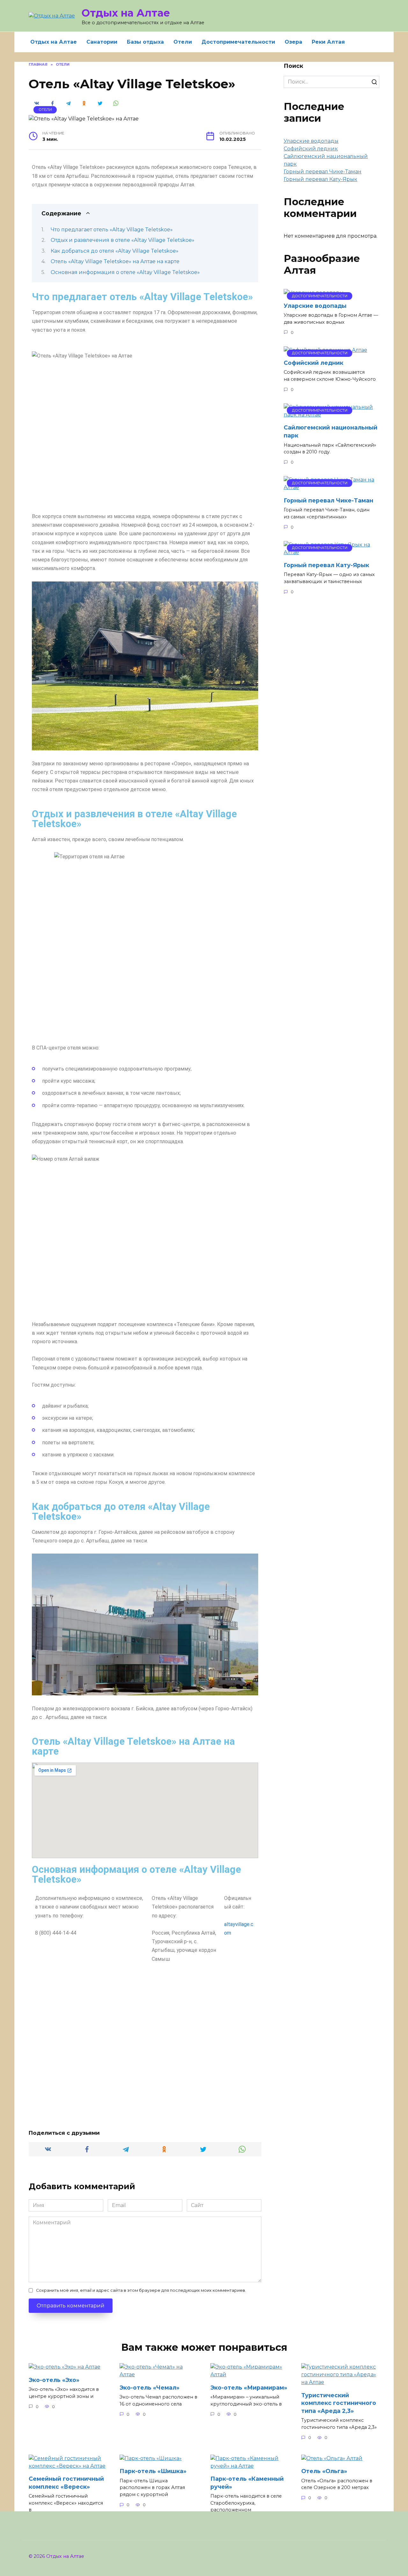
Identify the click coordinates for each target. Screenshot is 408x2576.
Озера (293, 42)
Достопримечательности (238, 42)
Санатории (102, 42)
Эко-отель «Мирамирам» (249, 2387)
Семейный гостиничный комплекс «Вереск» (66, 2483)
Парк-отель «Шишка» (153, 2471)
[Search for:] (331, 82)
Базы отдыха (145, 42)
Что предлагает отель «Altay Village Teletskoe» (112, 230)
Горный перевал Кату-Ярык (321, 179)
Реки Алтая (328, 42)
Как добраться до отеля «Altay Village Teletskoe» (115, 251)
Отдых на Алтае (126, 13)
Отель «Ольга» (324, 2471)
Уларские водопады (311, 141)
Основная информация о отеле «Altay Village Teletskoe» (125, 272)
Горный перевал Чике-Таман (323, 172)
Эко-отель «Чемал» (149, 2387)
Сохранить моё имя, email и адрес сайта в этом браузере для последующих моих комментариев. (141, 2290)
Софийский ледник (311, 149)
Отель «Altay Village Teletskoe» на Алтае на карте (115, 261)
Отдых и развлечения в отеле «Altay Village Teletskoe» (123, 240)
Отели (183, 42)
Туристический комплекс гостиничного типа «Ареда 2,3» (339, 2403)
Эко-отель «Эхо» (54, 2380)
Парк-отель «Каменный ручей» (247, 2483)
